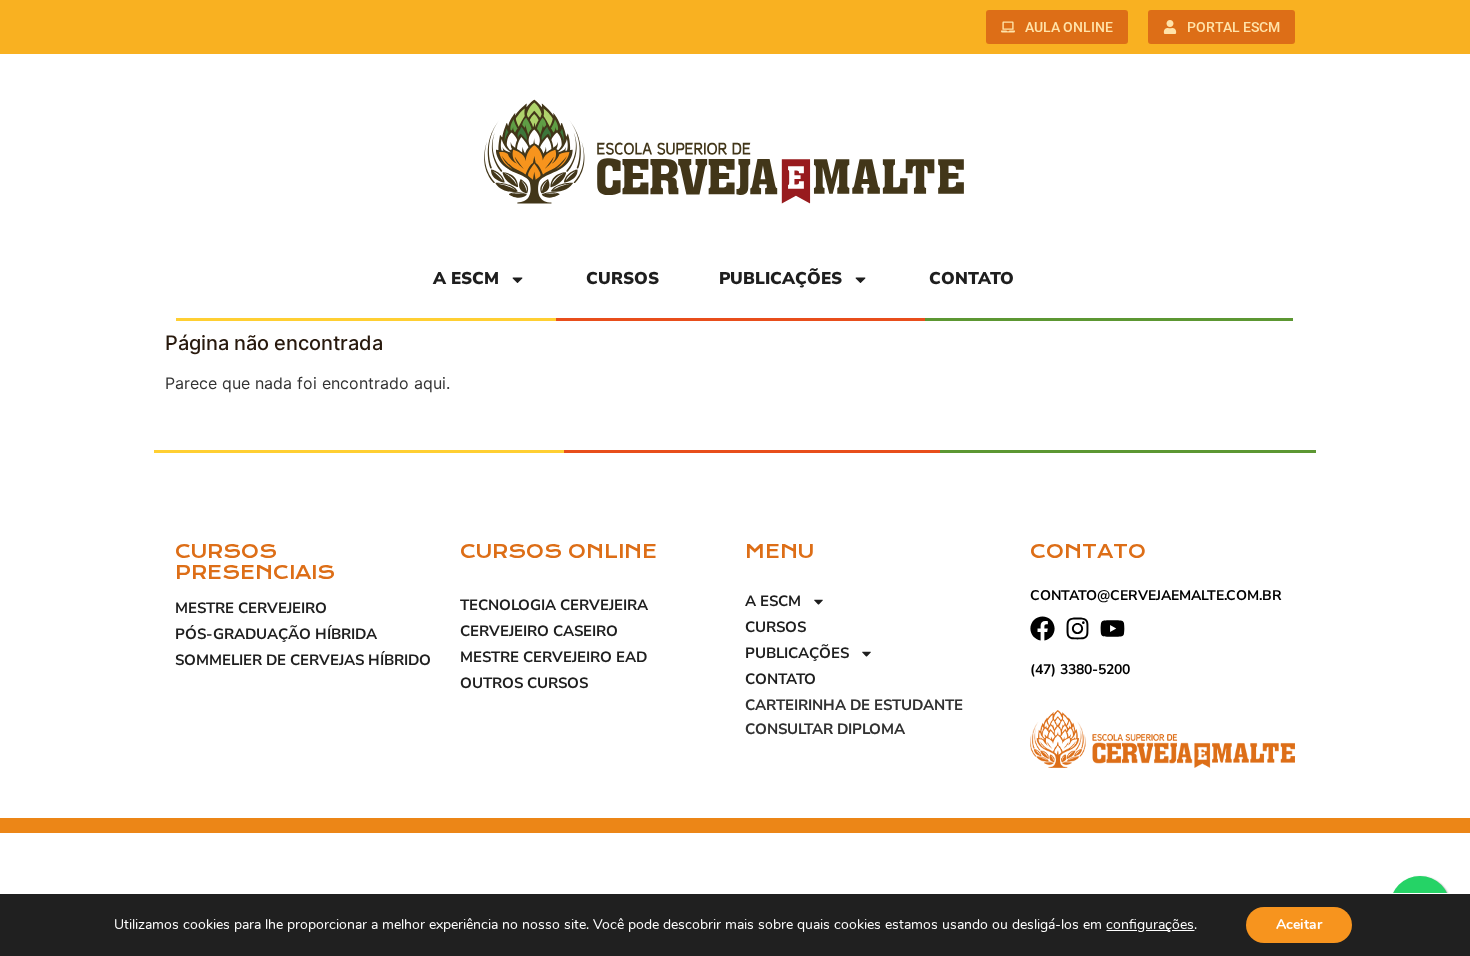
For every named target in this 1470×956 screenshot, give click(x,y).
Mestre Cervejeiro (251, 608)
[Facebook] (1042, 628)
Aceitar (1299, 924)
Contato (971, 278)
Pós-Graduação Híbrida (276, 634)
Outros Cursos (524, 683)
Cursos (622, 278)
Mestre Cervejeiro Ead (553, 657)
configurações (1150, 925)
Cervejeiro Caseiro (539, 631)
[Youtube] (1112, 628)
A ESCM (466, 278)
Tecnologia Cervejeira (554, 605)
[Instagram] (1077, 628)
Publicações (780, 278)
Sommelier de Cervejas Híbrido (303, 660)
